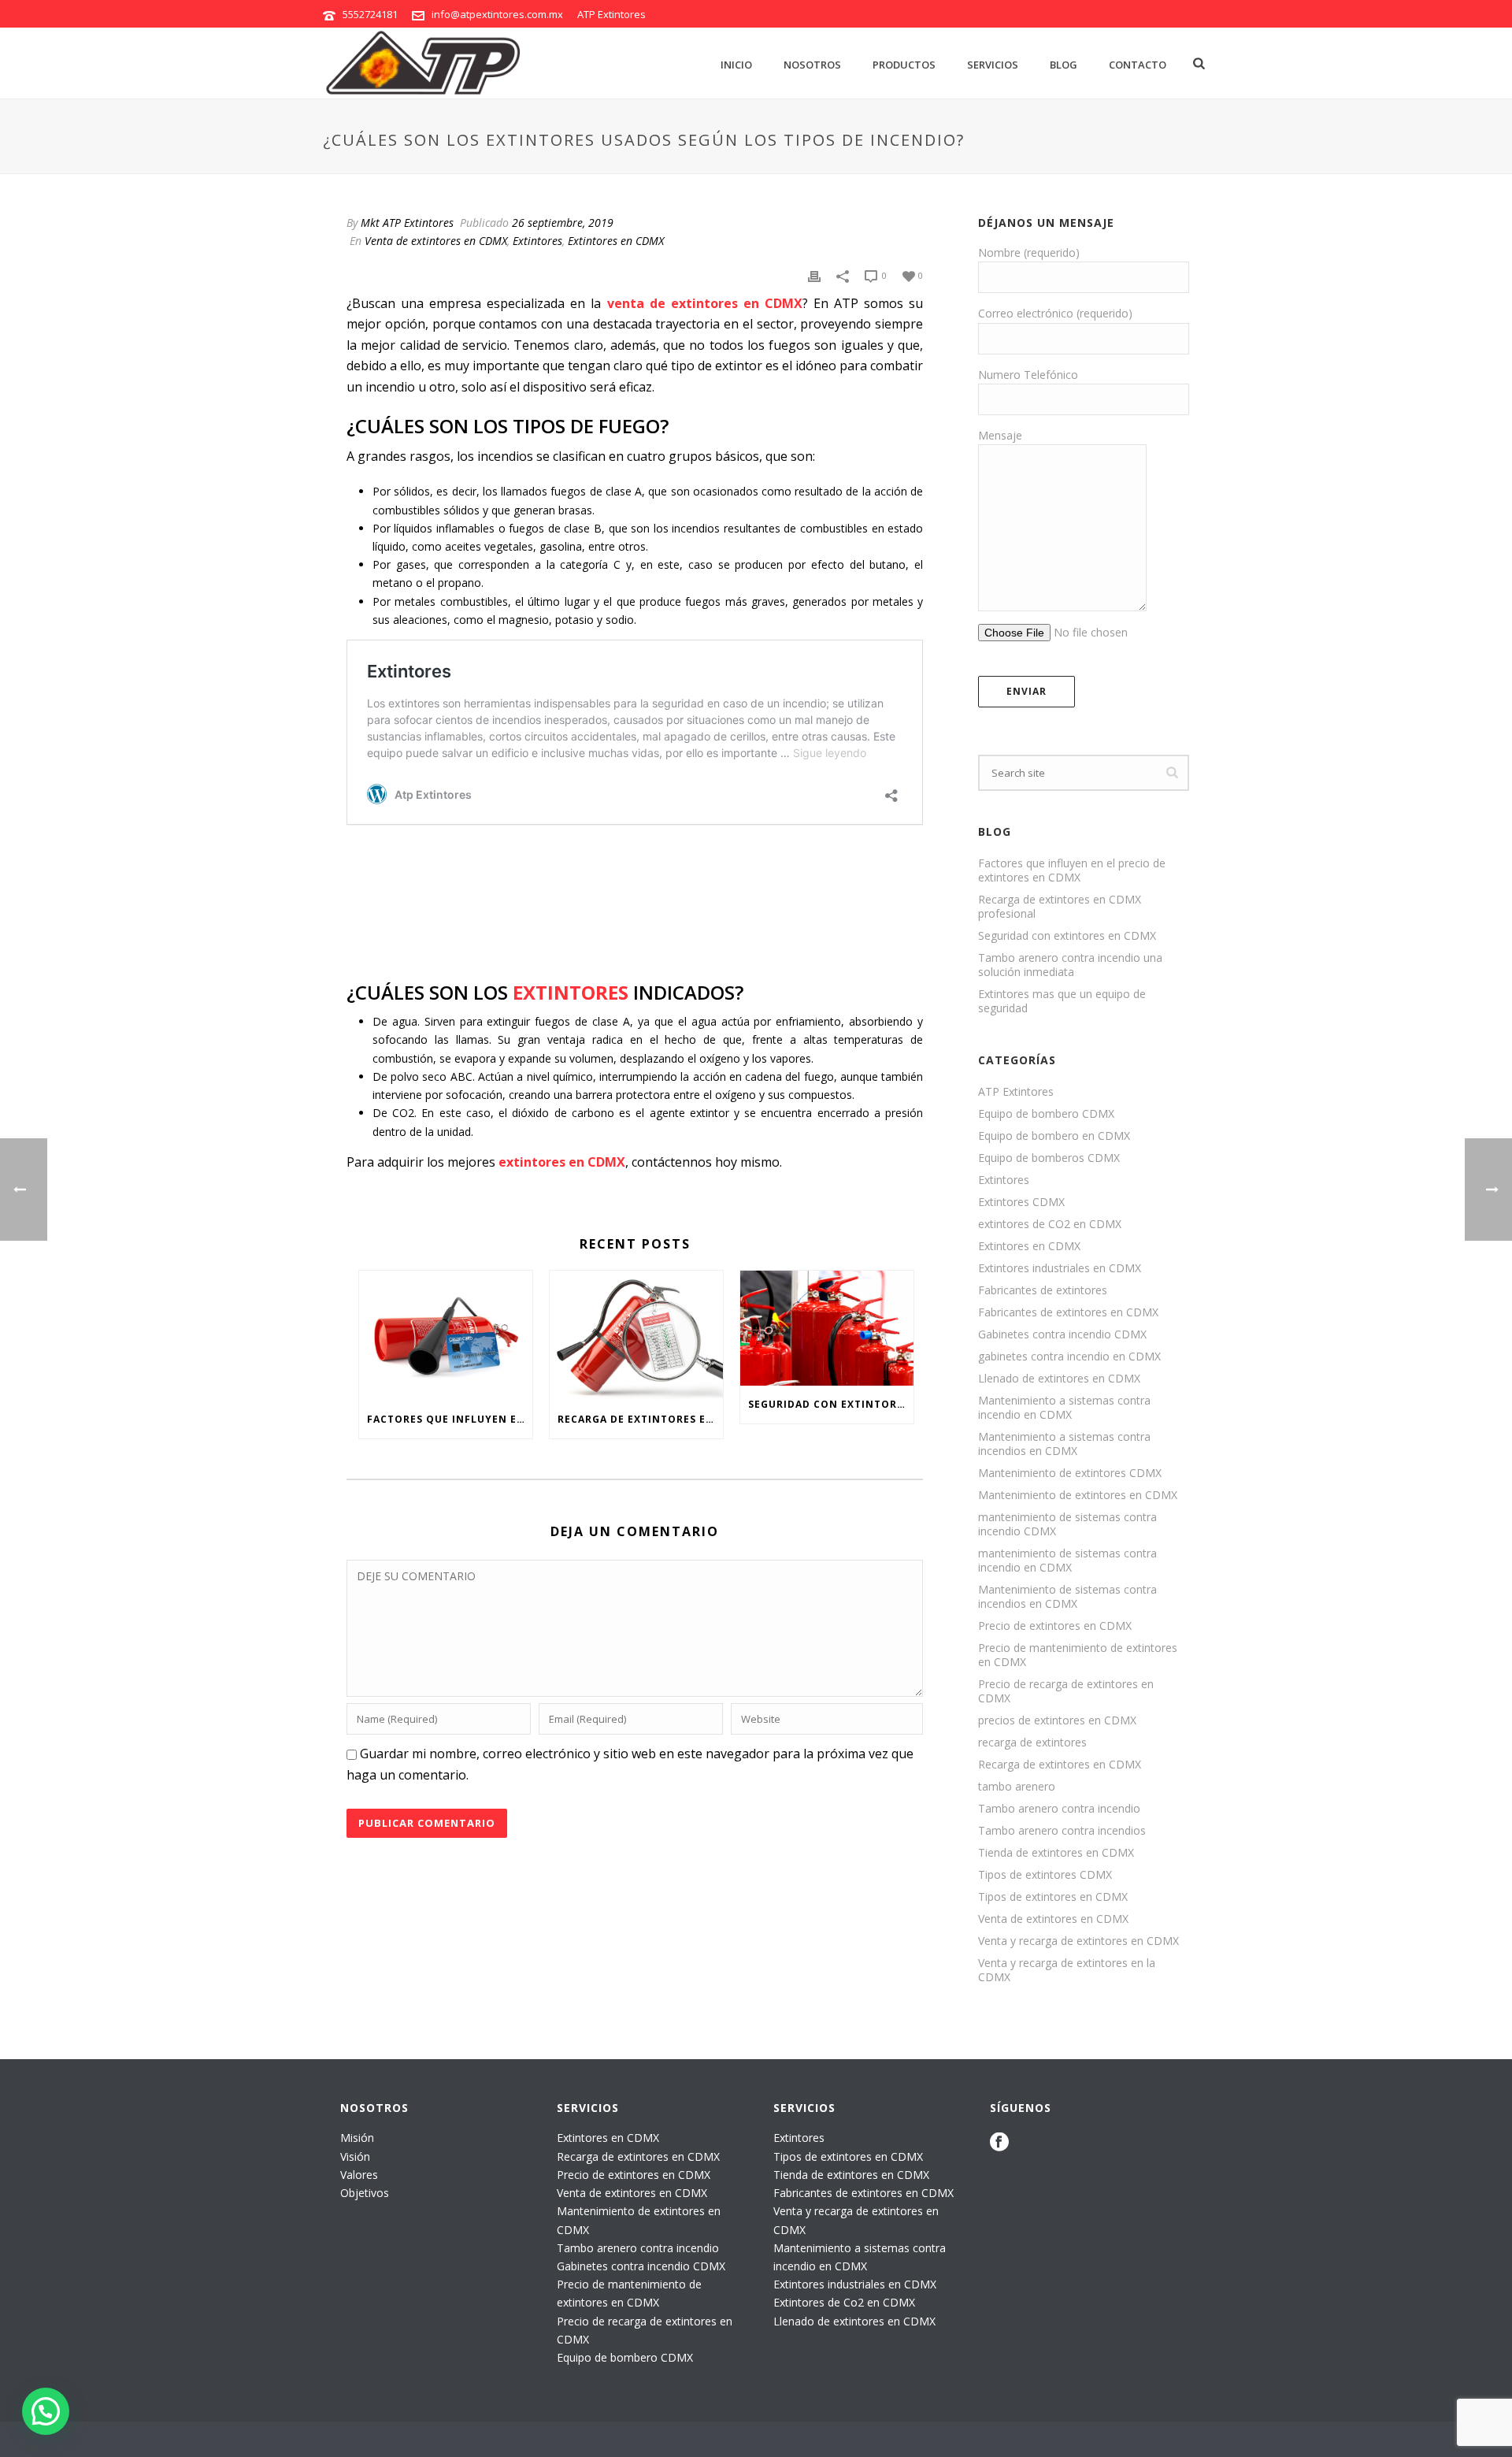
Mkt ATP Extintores (407, 223)
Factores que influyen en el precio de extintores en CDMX (450, 1419)
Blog (1064, 65)
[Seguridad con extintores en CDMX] (827, 1329)
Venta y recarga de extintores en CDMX (1078, 1941)
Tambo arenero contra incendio (1059, 1809)
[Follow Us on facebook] (999, 2143)
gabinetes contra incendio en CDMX (1069, 1357)
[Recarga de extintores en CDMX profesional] (636, 1336)
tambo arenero (1017, 1787)
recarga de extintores (1032, 1743)
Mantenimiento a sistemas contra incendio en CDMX (1064, 1408)
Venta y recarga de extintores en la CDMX (1067, 1970)
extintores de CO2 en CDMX (1050, 1224)
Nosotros (812, 65)
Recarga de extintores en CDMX (1060, 1765)
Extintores (537, 241)
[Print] (814, 275)
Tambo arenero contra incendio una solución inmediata (1070, 965)
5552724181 (370, 14)
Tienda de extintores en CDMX (1056, 1853)
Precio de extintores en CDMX (1055, 1626)
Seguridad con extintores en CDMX (831, 1404)
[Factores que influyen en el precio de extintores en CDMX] (446, 1336)
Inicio (736, 65)
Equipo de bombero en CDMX (1054, 1136)
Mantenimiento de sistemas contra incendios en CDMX (1067, 1597)
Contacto (1138, 65)
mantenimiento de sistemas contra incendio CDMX (1067, 1524)
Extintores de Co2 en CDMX (844, 2302)
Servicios (993, 65)
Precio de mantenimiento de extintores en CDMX (1078, 1655)
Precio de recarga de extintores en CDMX (1066, 1691)
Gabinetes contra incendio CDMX (1062, 1334)
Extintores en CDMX (616, 241)
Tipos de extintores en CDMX (1053, 1897)
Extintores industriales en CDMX (1060, 1268)
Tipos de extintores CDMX (1045, 1875)
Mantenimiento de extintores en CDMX (1078, 1495)
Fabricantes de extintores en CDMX (1068, 1312)
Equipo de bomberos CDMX (1049, 1158)
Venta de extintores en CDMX (436, 241)
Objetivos (365, 2193)
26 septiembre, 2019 (563, 223)
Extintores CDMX (1021, 1202)
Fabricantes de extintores (1043, 1290)
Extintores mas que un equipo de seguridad (1062, 1001)
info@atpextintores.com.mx (497, 14)
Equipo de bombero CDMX (1046, 1114)
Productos (904, 65)
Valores (359, 2175)
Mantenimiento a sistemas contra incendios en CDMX (1064, 1444)
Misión (357, 2138)
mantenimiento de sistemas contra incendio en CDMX (1067, 1561)
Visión (355, 2156)
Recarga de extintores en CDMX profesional (640, 1419)
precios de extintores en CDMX (1057, 1720)
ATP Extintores (1016, 1092)
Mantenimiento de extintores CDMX (1070, 1473)
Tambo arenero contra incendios (1062, 1831)
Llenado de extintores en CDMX (1059, 1379)
